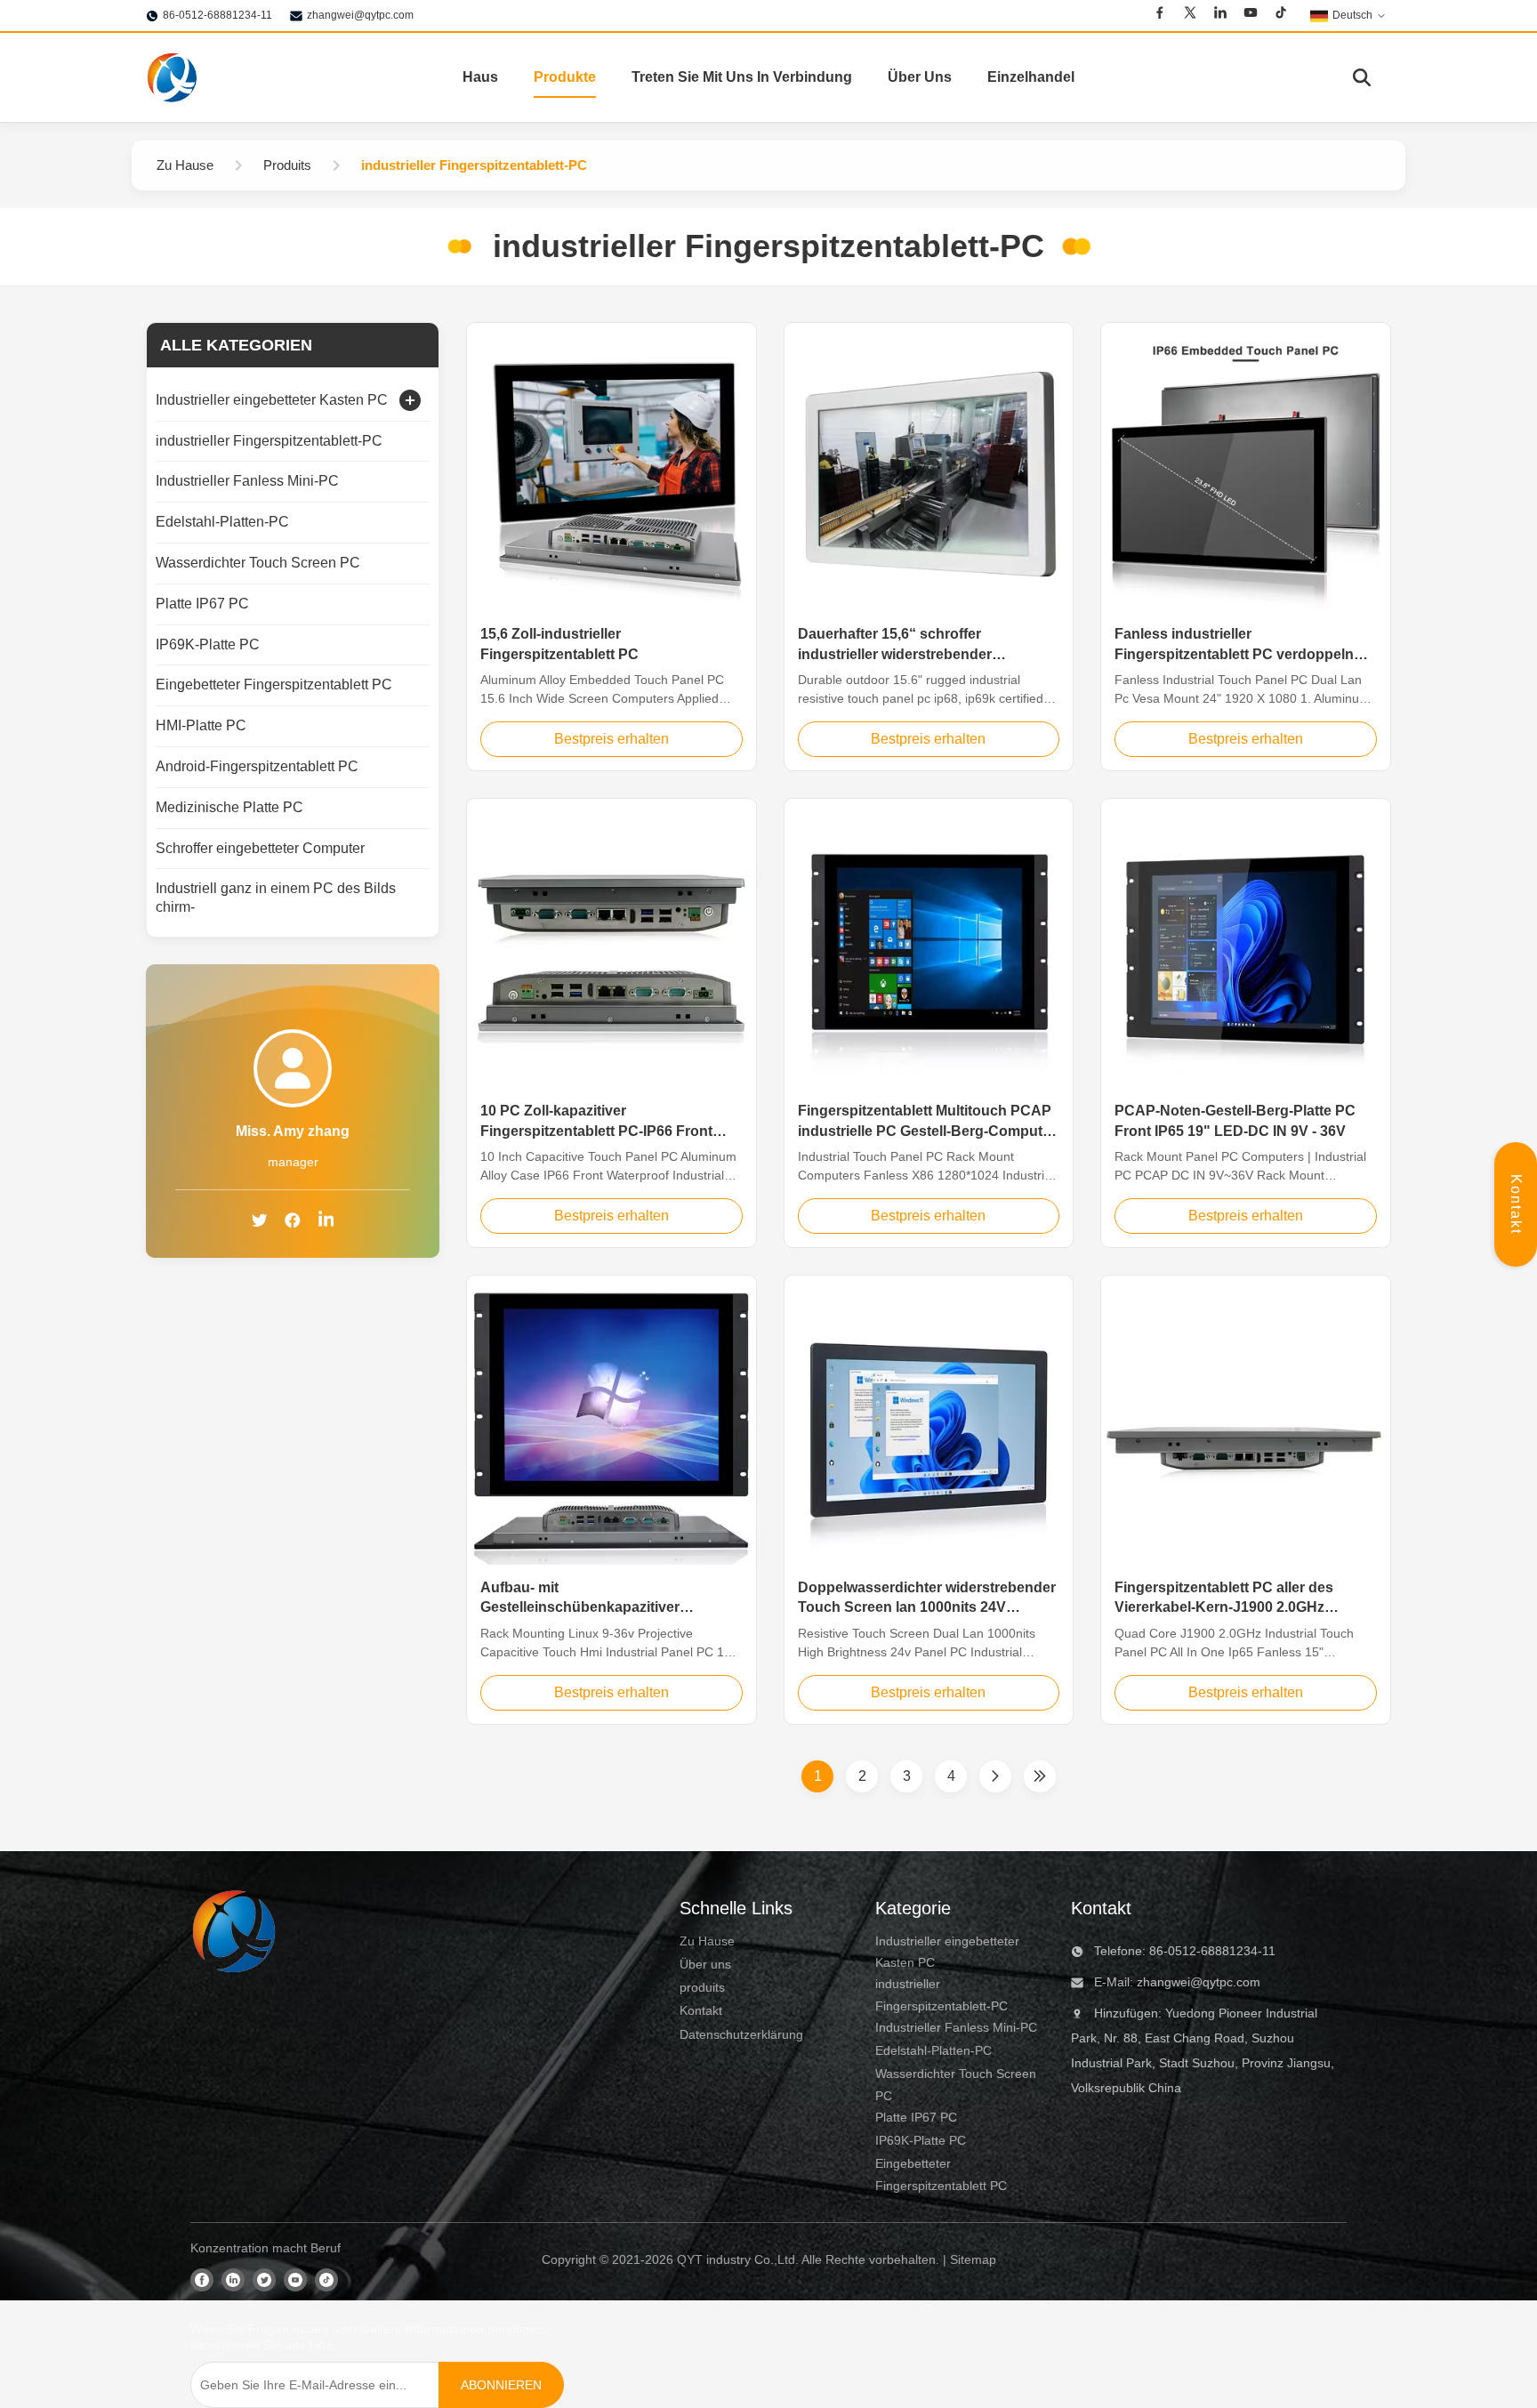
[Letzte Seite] (1040, 1776)
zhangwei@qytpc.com (360, 15)
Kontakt (1516, 1204)
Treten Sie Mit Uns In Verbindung (742, 77)
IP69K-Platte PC (921, 2140)
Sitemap (973, 2259)
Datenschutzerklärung (741, 2034)
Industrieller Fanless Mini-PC (956, 2027)
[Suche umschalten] (1362, 77)
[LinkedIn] (326, 1222)
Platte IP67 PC (916, 2117)
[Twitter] (1190, 12)
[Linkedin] (1220, 12)
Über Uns (920, 77)
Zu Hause (707, 1941)
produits (702, 1987)
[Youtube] (1251, 12)
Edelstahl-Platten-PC (933, 2050)
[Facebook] (1160, 12)
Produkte (565, 77)
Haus (480, 77)
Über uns (705, 1964)
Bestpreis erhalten (612, 739)
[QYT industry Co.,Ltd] (173, 77)
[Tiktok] (1281, 12)
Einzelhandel (1031, 77)
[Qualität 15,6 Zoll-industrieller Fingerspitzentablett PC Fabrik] (612, 467)
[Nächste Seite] (995, 1776)
